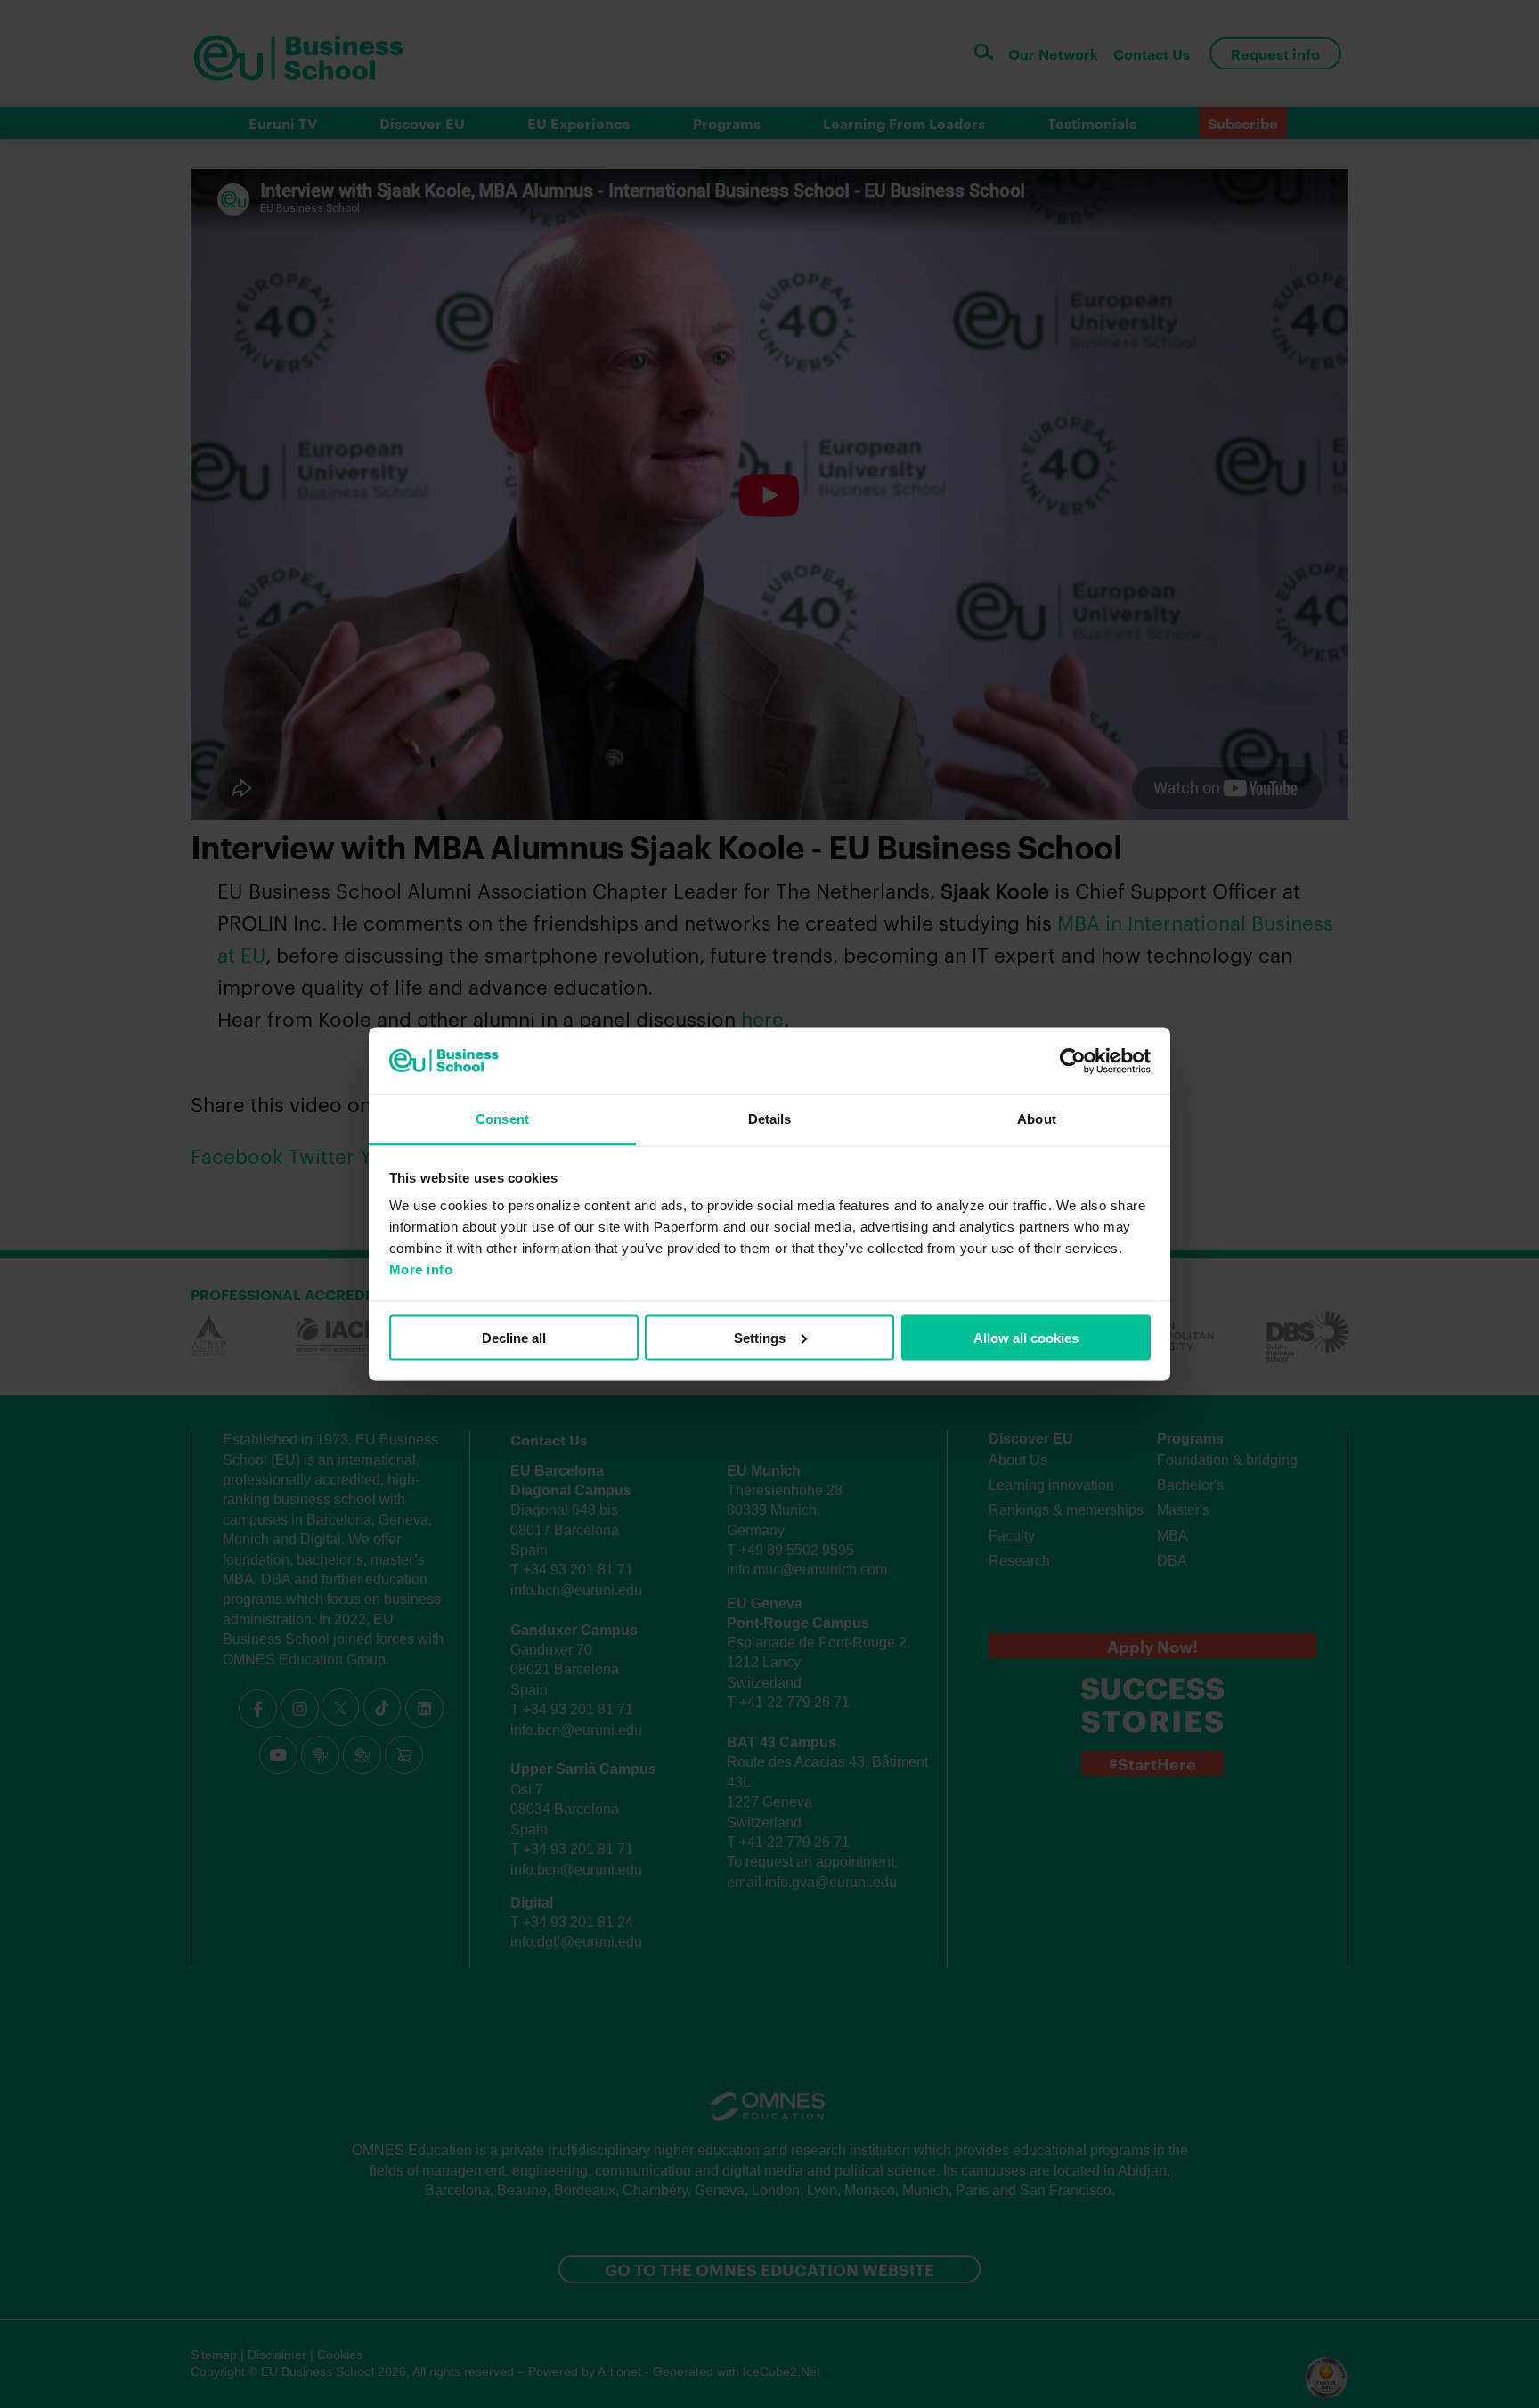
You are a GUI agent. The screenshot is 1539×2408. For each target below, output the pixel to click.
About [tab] (1037, 1119)
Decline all (514, 1337)
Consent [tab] (502, 1119)
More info (421, 1269)
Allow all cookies (1026, 1337)
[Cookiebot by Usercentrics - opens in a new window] (1073, 1061)
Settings (760, 1337)
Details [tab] (770, 1119)
